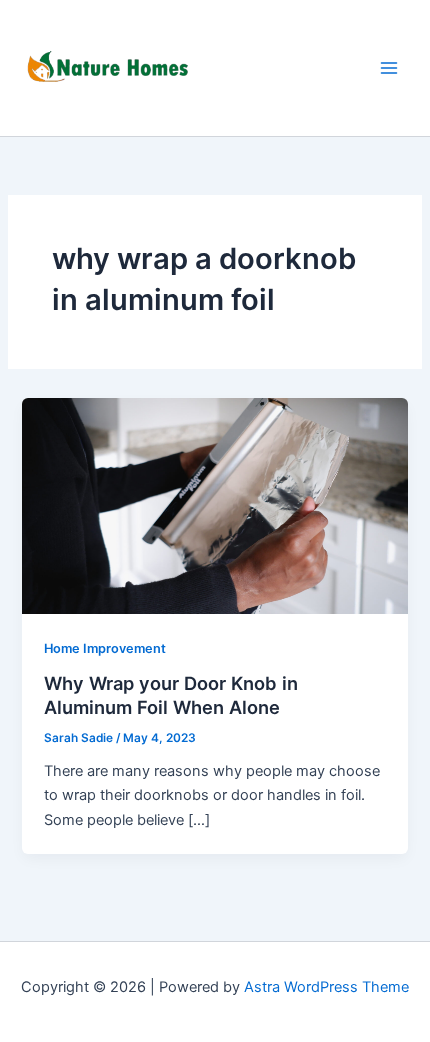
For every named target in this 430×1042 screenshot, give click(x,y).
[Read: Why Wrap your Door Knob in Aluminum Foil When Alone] (214, 505)
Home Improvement (105, 648)
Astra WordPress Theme (326, 987)
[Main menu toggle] (389, 68)
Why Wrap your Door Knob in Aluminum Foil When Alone (171, 695)
